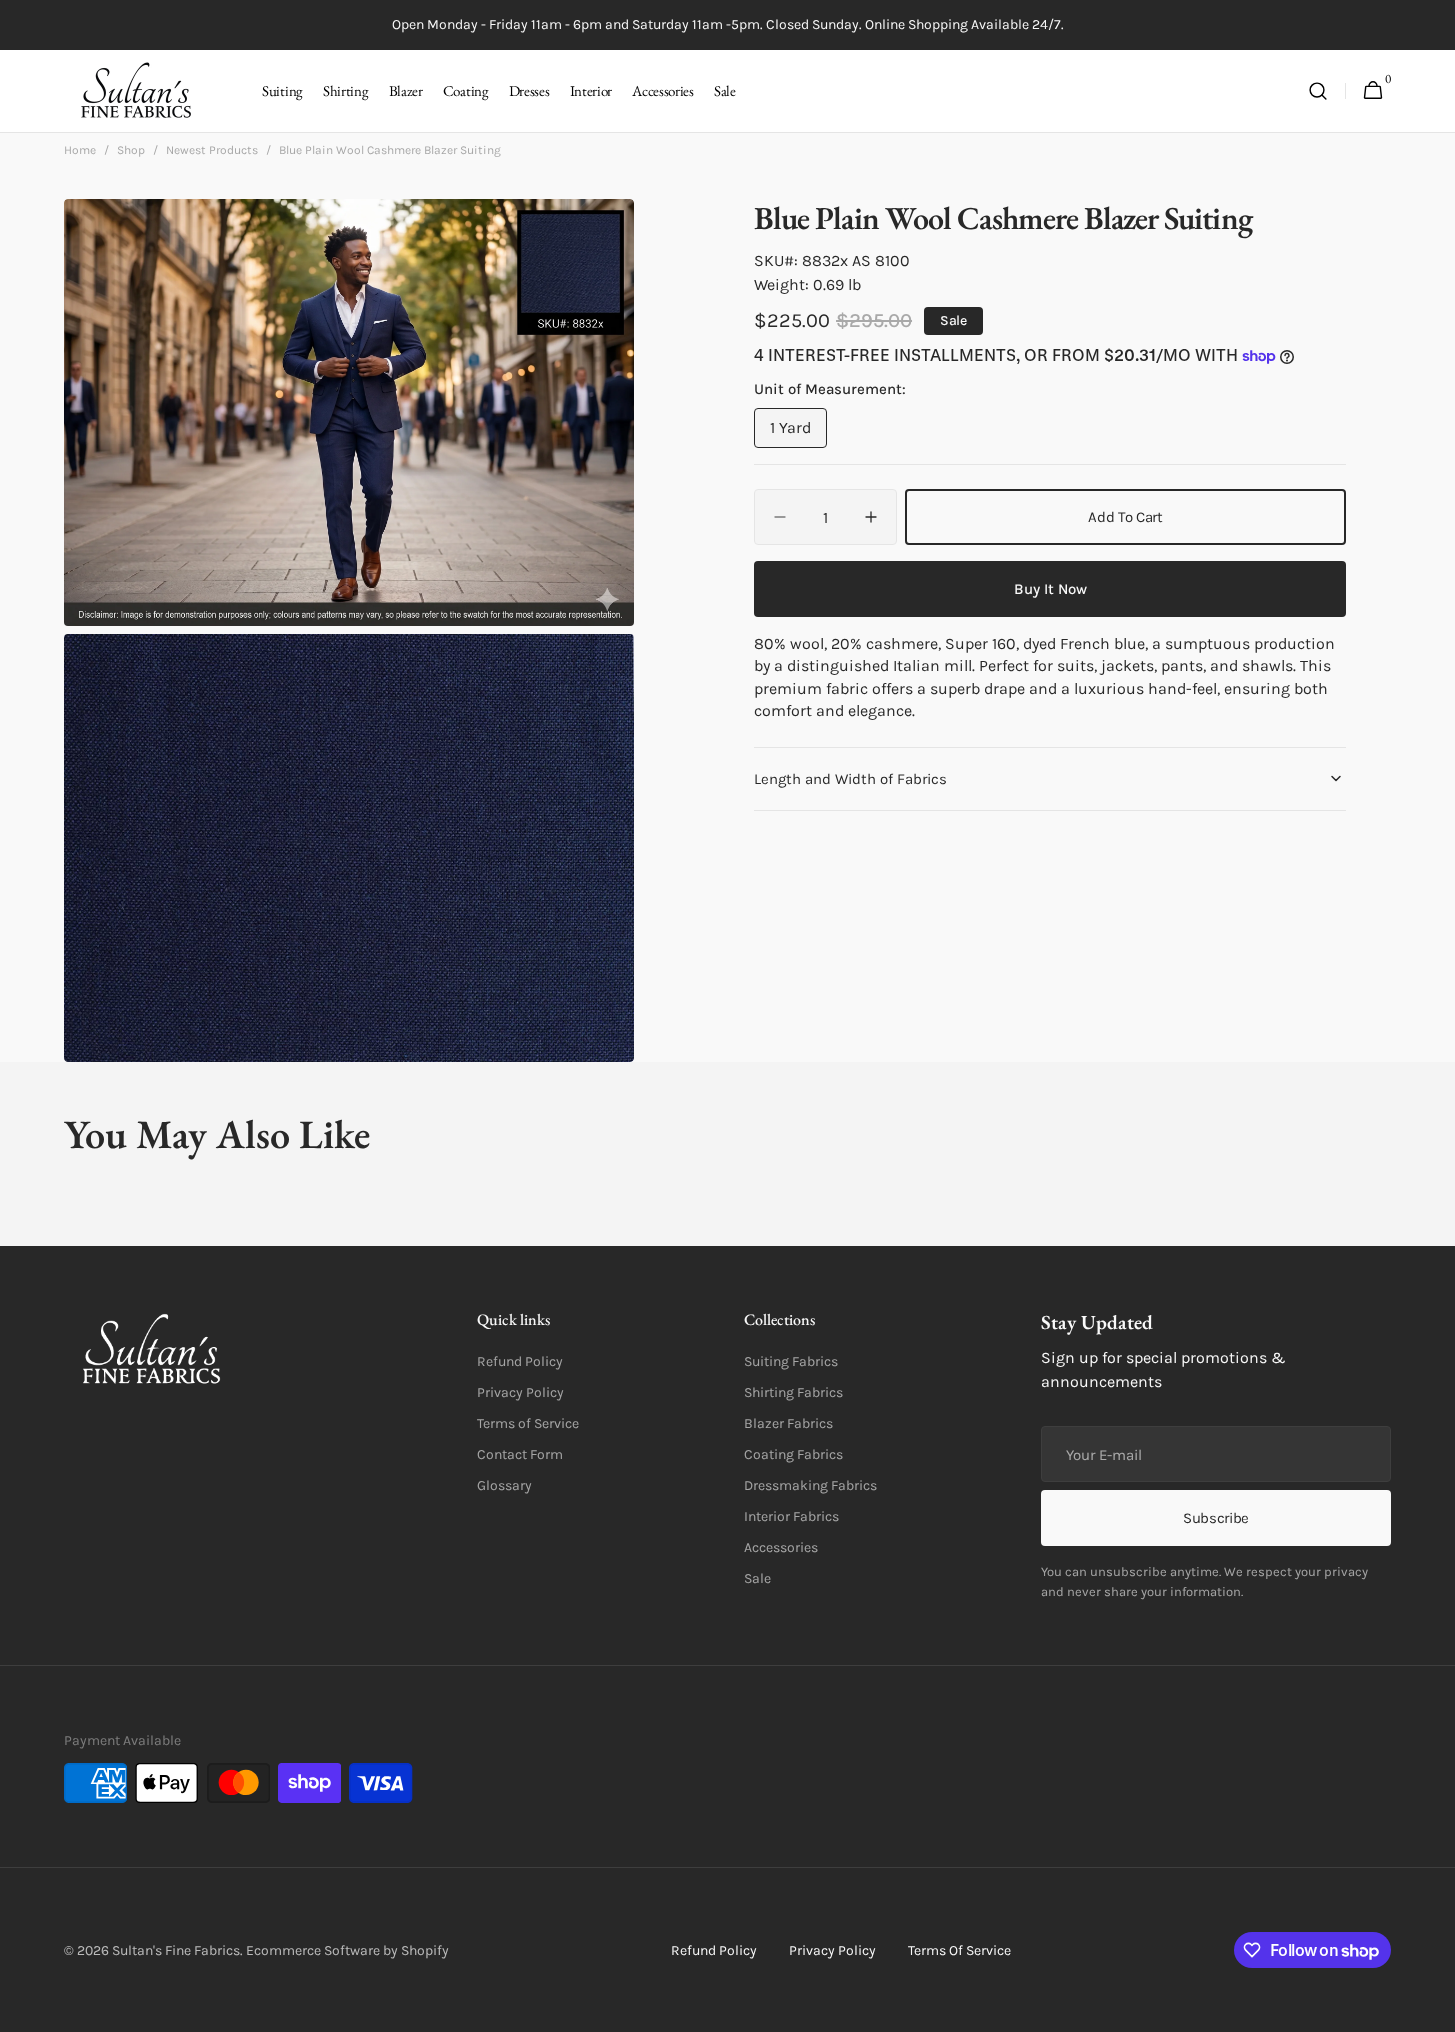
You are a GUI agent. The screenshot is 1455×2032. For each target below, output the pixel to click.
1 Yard (798, 433)
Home (80, 150)
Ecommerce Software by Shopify (347, 1950)
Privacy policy (832, 1950)
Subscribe (1216, 1518)
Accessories (781, 1547)
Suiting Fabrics (791, 1361)
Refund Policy (520, 1361)
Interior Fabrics (791, 1516)
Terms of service (959, 1950)
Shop (131, 150)
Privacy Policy (520, 1392)
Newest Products (212, 150)
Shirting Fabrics (793, 1392)
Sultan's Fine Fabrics (176, 1950)
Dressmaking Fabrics (810, 1485)
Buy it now (1050, 589)
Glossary (504, 1485)
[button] (1318, 91)
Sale (757, 1578)
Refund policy (714, 1950)
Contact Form (520, 1454)
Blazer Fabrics (788, 1423)
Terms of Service (528, 1423)
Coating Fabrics (793, 1454)
